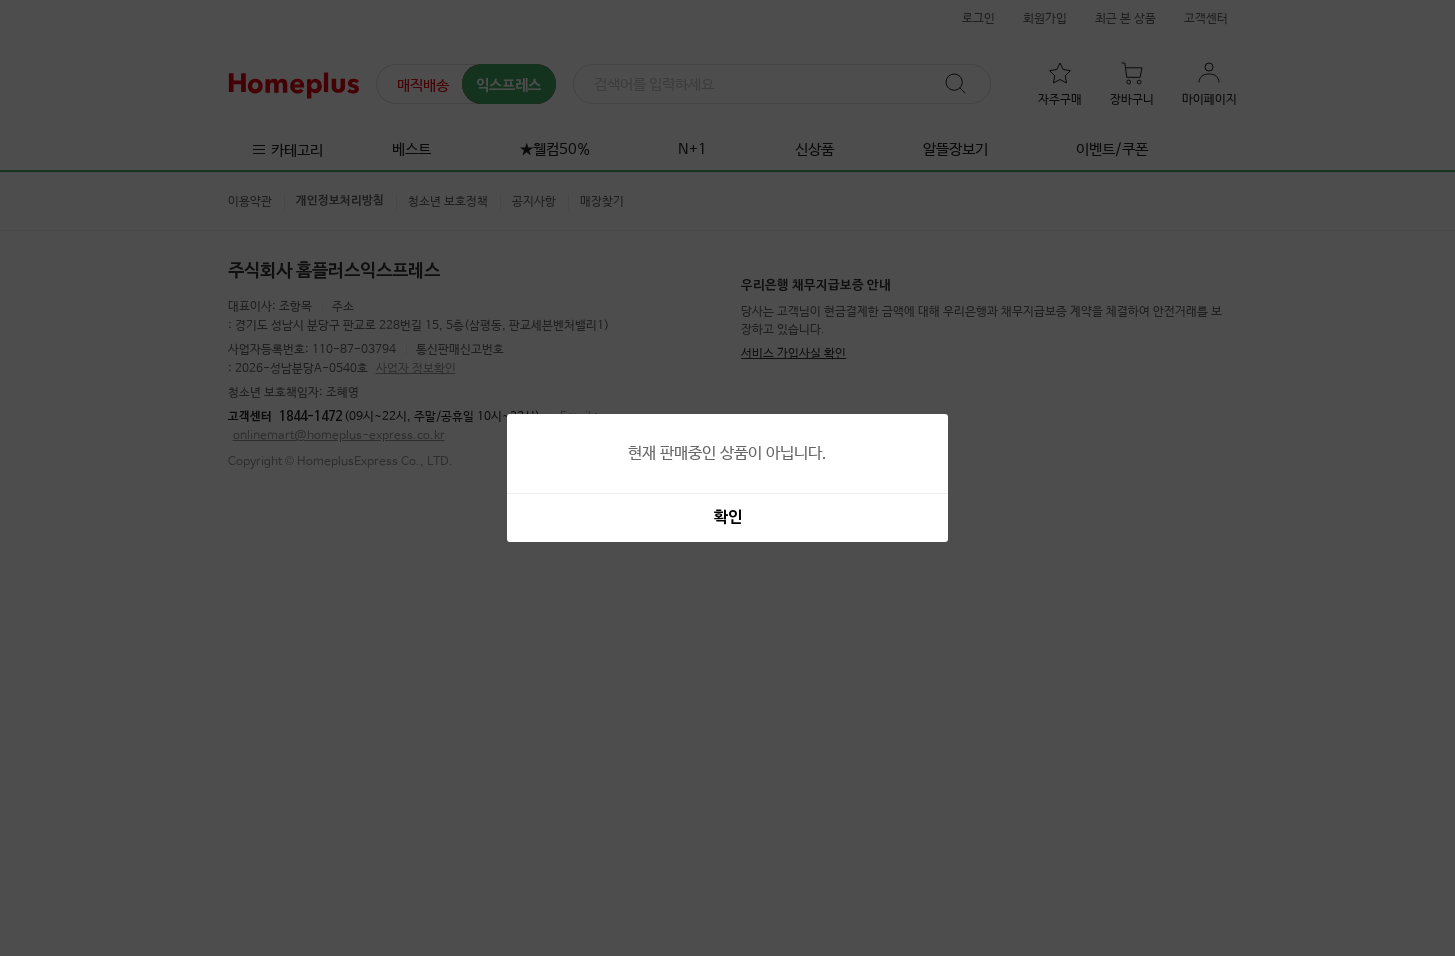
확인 (728, 518)
